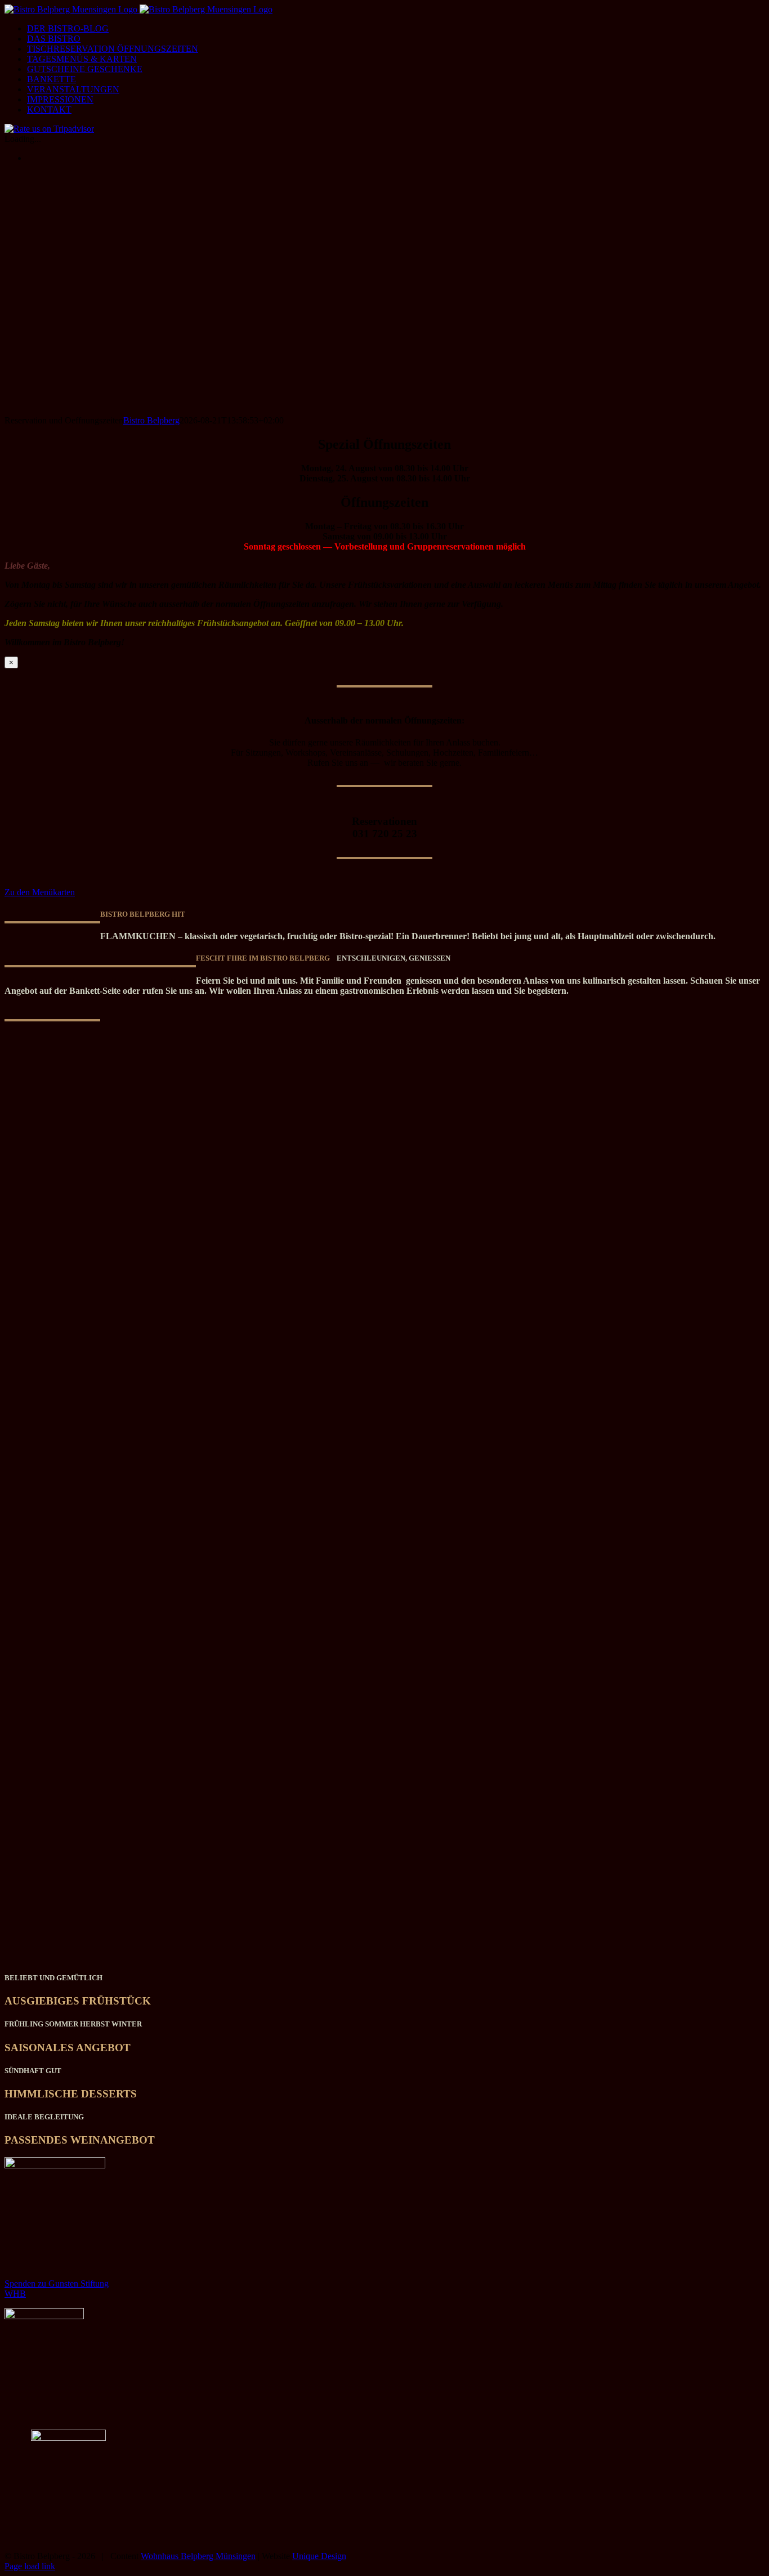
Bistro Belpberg (151, 420)
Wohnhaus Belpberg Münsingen (198, 2556)
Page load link (30, 2566)
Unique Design (319, 2556)
